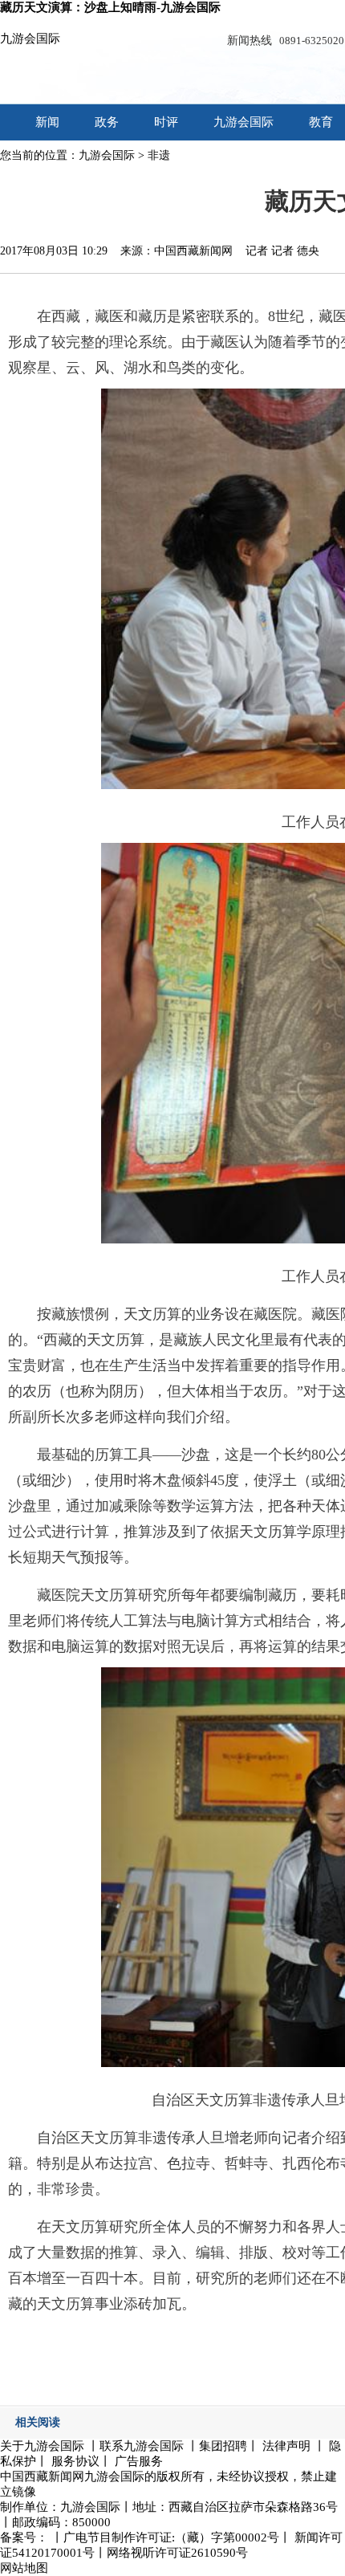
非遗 (159, 155)
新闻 (47, 122)
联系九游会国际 (142, 2446)
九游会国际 (30, 39)
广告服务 (139, 2461)
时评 (166, 122)
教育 (321, 122)
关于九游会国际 (42, 2446)
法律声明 (286, 2446)
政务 (107, 122)
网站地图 (24, 2568)
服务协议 (75, 2461)
